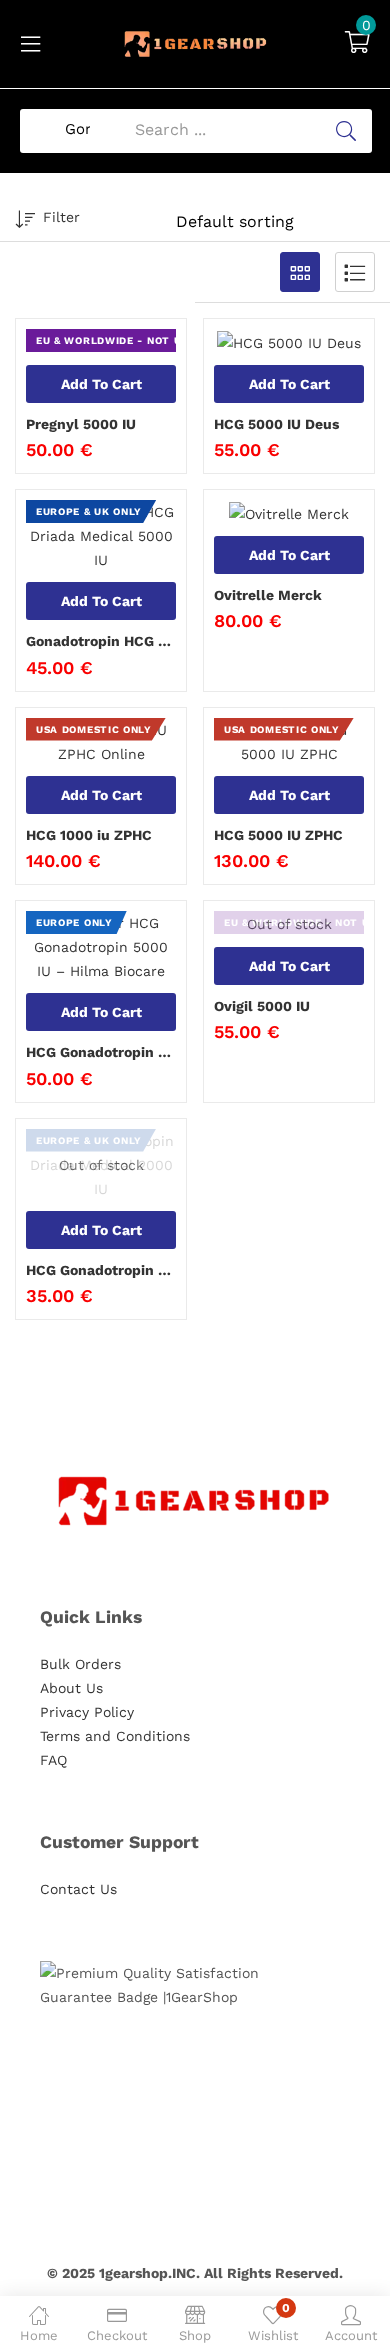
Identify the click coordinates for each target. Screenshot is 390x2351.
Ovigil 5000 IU (262, 1006)
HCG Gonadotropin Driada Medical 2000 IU (101, 1270)
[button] (357, 44)
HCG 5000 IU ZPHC (278, 835)
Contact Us (78, 1889)
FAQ (53, 1760)
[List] (355, 272)
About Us (71, 1688)
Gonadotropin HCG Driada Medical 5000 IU (101, 641)
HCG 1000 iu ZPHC (89, 835)
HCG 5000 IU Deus (276, 424)
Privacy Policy (87, 1712)
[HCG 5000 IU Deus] (289, 342)
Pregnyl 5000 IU (81, 424)
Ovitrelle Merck (268, 595)
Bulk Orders (80, 1664)
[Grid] (300, 272)
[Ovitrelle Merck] (289, 513)
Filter (61, 217)
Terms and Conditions (115, 1736)
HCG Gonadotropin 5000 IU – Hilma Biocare (101, 1052)
